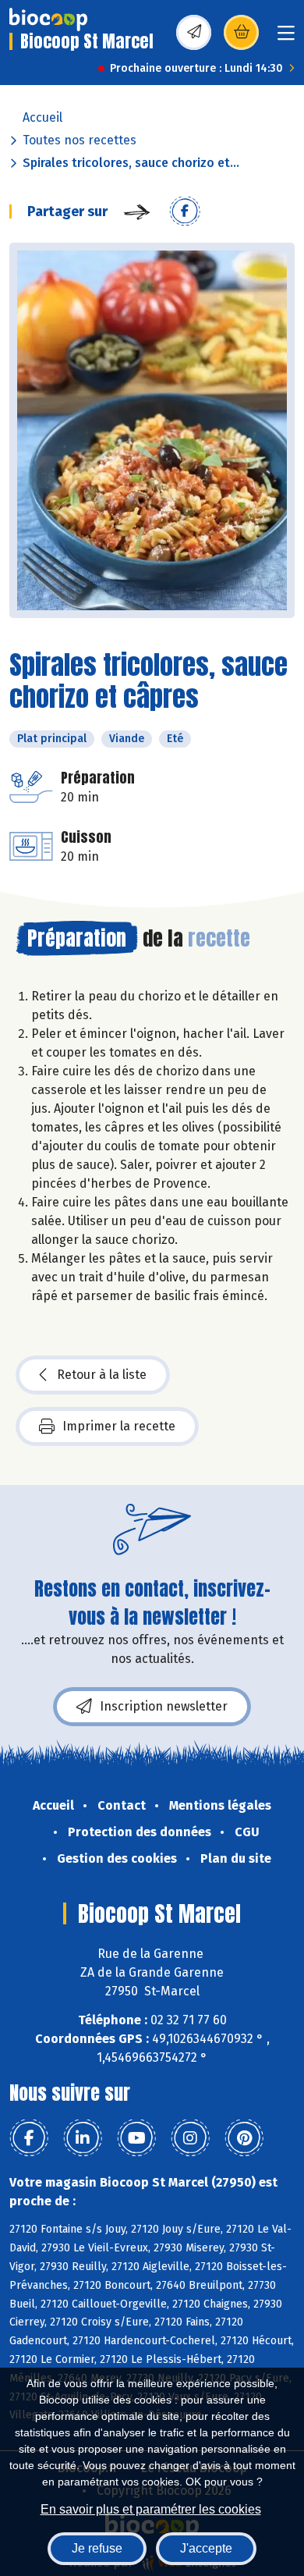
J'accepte (206, 2548)
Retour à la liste (102, 1375)
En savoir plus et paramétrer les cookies (151, 2509)
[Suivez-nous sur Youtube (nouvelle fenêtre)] (136, 2138)
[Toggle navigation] (286, 38)
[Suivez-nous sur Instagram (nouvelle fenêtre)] (190, 2138)
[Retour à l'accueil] (48, 20)
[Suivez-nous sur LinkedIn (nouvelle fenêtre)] (83, 2138)
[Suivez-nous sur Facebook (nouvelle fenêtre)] (29, 2138)
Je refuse (97, 2548)
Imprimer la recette (119, 1426)
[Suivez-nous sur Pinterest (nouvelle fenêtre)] (244, 2138)
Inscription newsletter (164, 1706)
